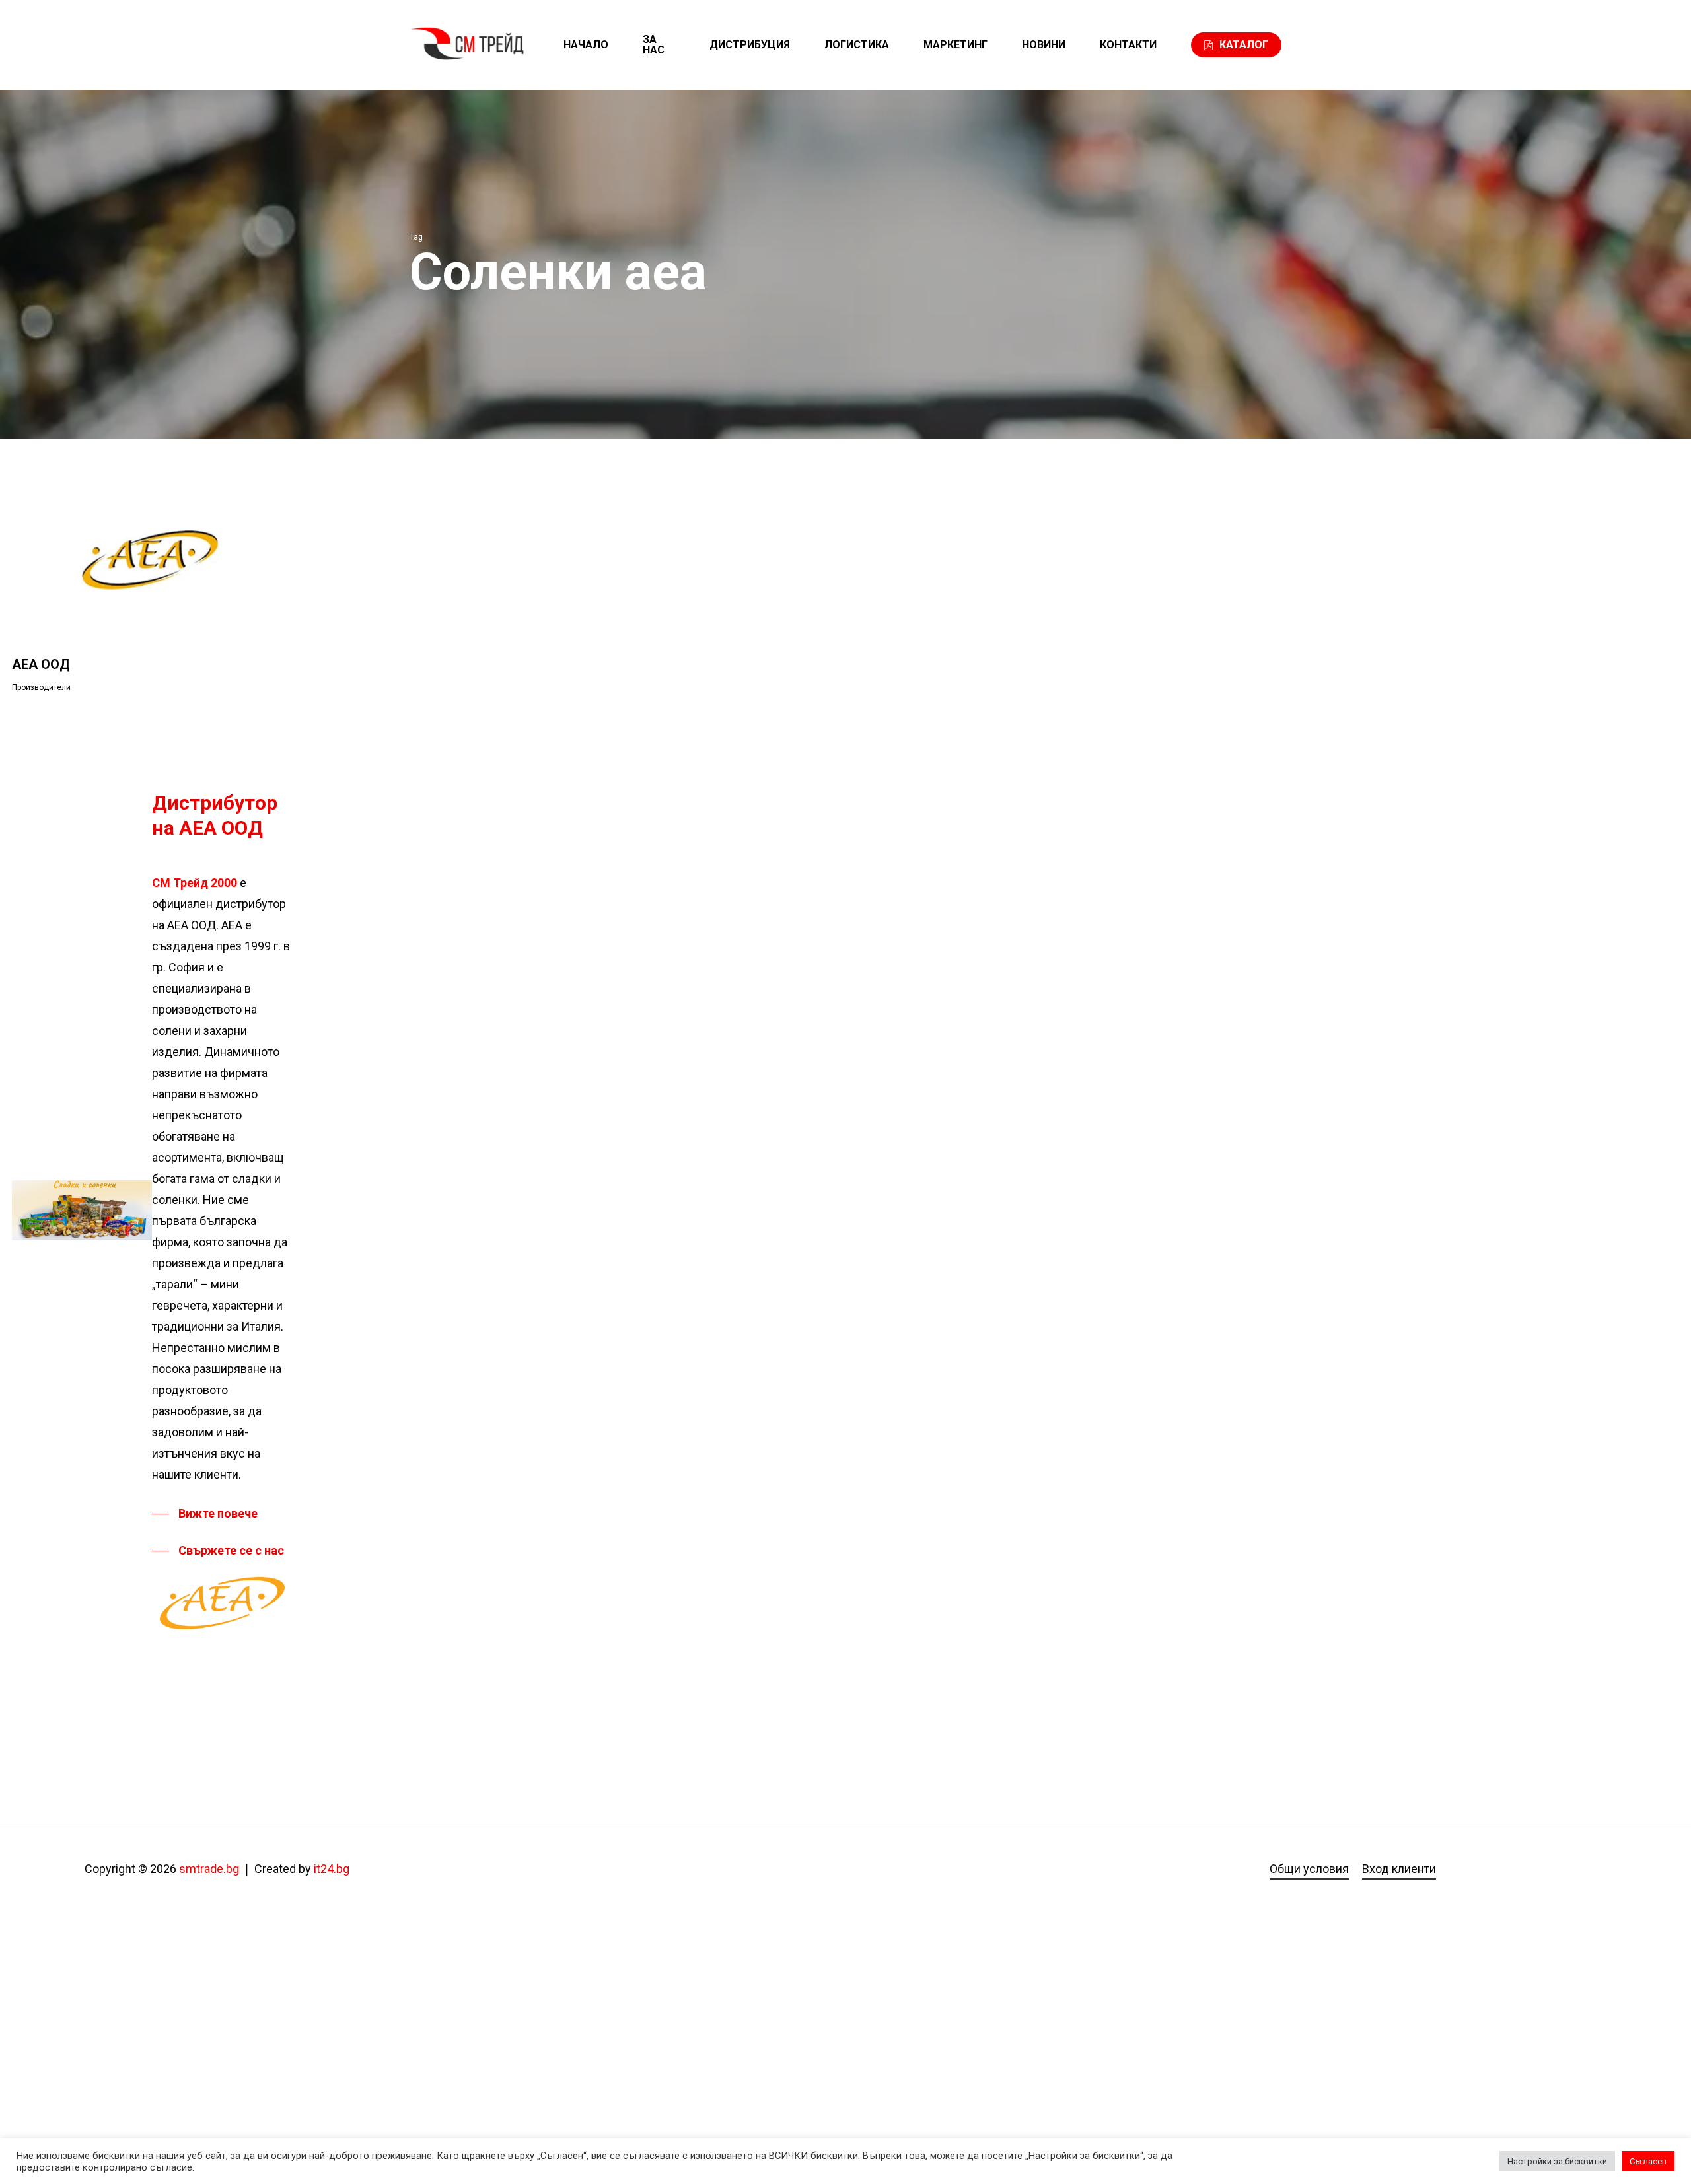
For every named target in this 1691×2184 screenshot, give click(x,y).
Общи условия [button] (1309, 1869)
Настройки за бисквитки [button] (1557, 2161)
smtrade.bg (209, 1869)
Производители (41, 687)
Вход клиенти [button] (1399, 1869)
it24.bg (332, 1869)
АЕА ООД (41, 664)
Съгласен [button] (1648, 2161)
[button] (205, 1514)
